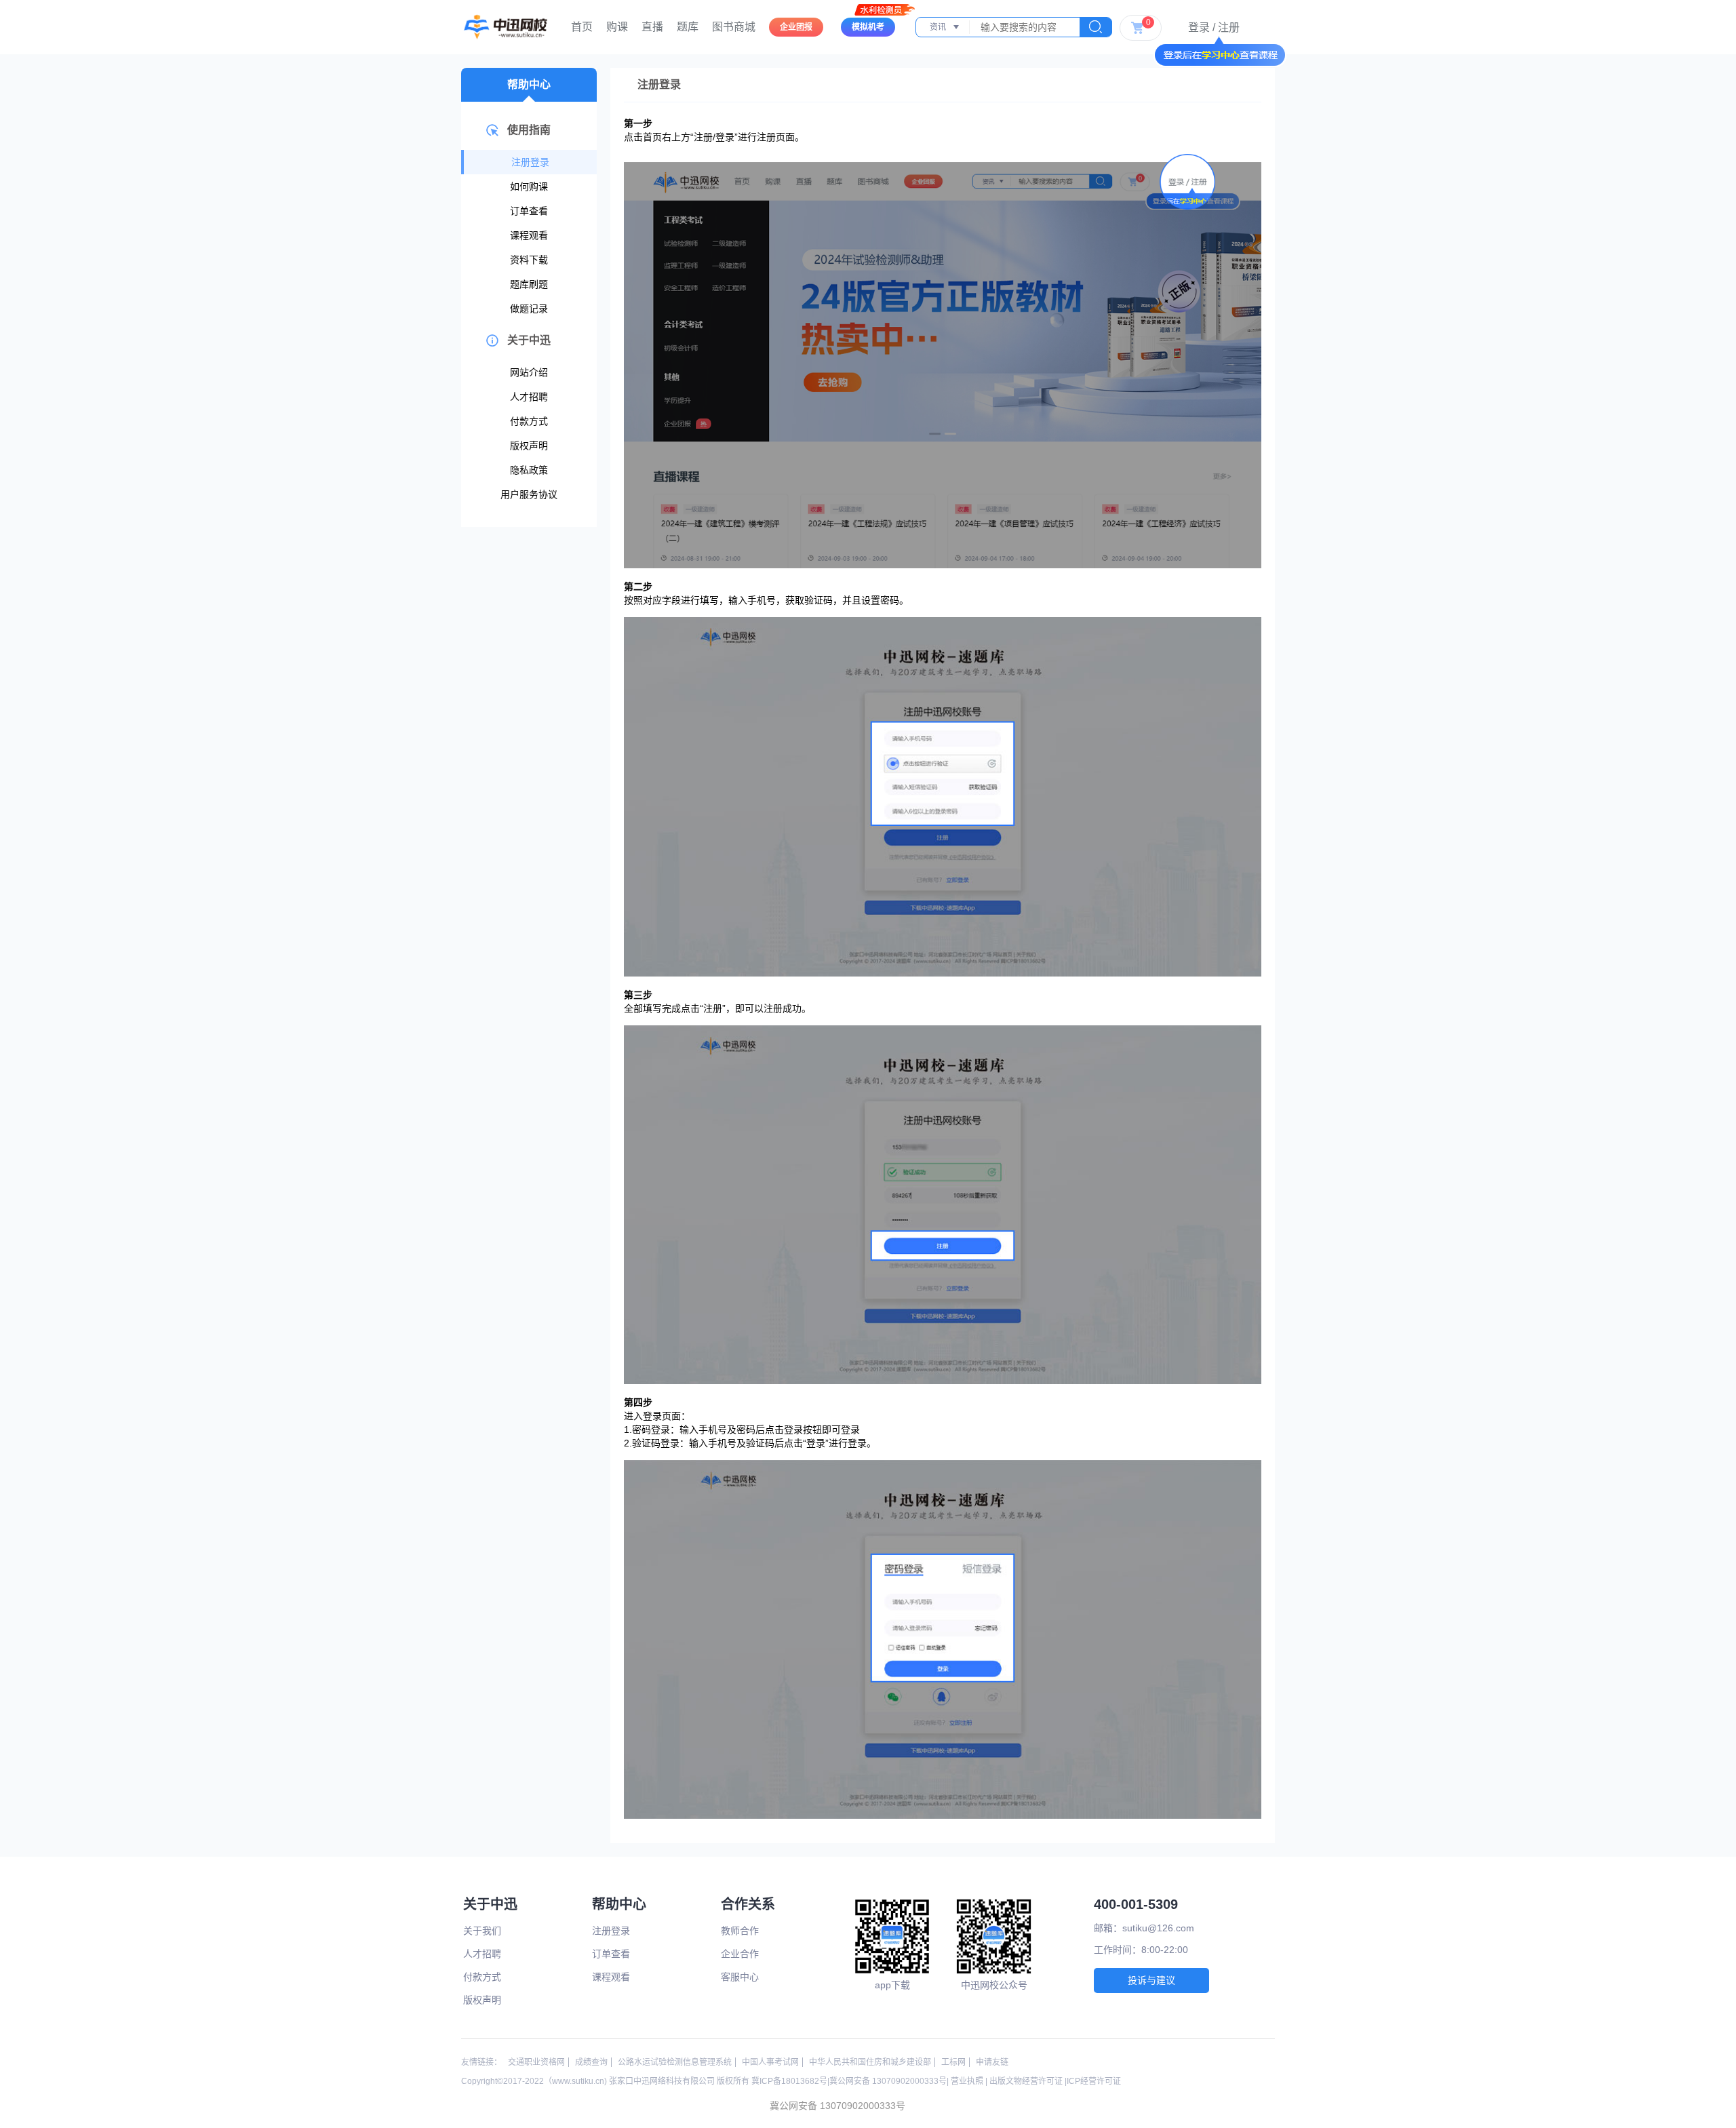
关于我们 (482, 1931)
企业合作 (740, 1954)
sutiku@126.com (1158, 1928)
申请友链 (992, 2062)
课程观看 (529, 235)
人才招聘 (529, 397)
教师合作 (740, 1931)
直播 (652, 27)
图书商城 (734, 27)
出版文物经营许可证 (1026, 2081)
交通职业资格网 (536, 2062)
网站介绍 (529, 372)
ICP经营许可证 (1094, 2081)
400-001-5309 (1136, 1904)
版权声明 (529, 446)
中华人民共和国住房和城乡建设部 (870, 2062)
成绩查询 (591, 2062)
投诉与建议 (1151, 1980)
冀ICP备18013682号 (789, 2081)
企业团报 (796, 27)
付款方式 (529, 421)
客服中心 (740, 1977)
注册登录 (530, 162)
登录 (1199, 27)
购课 (617, 27)
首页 (582, 27)
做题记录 (529, 309)
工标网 (953, 2062)
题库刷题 (529, 284)
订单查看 (529, 211)
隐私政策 (529, 470)
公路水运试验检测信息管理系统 (675, 2062)
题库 (688, 27)
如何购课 (529, 186)
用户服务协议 (529, 494)
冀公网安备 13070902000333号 (888, 2081)
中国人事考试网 (770, 2062)
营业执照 (967, 2081)
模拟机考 (868, 27)
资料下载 (529, 260)
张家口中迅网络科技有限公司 (662, 2081)
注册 (1229, 27)
